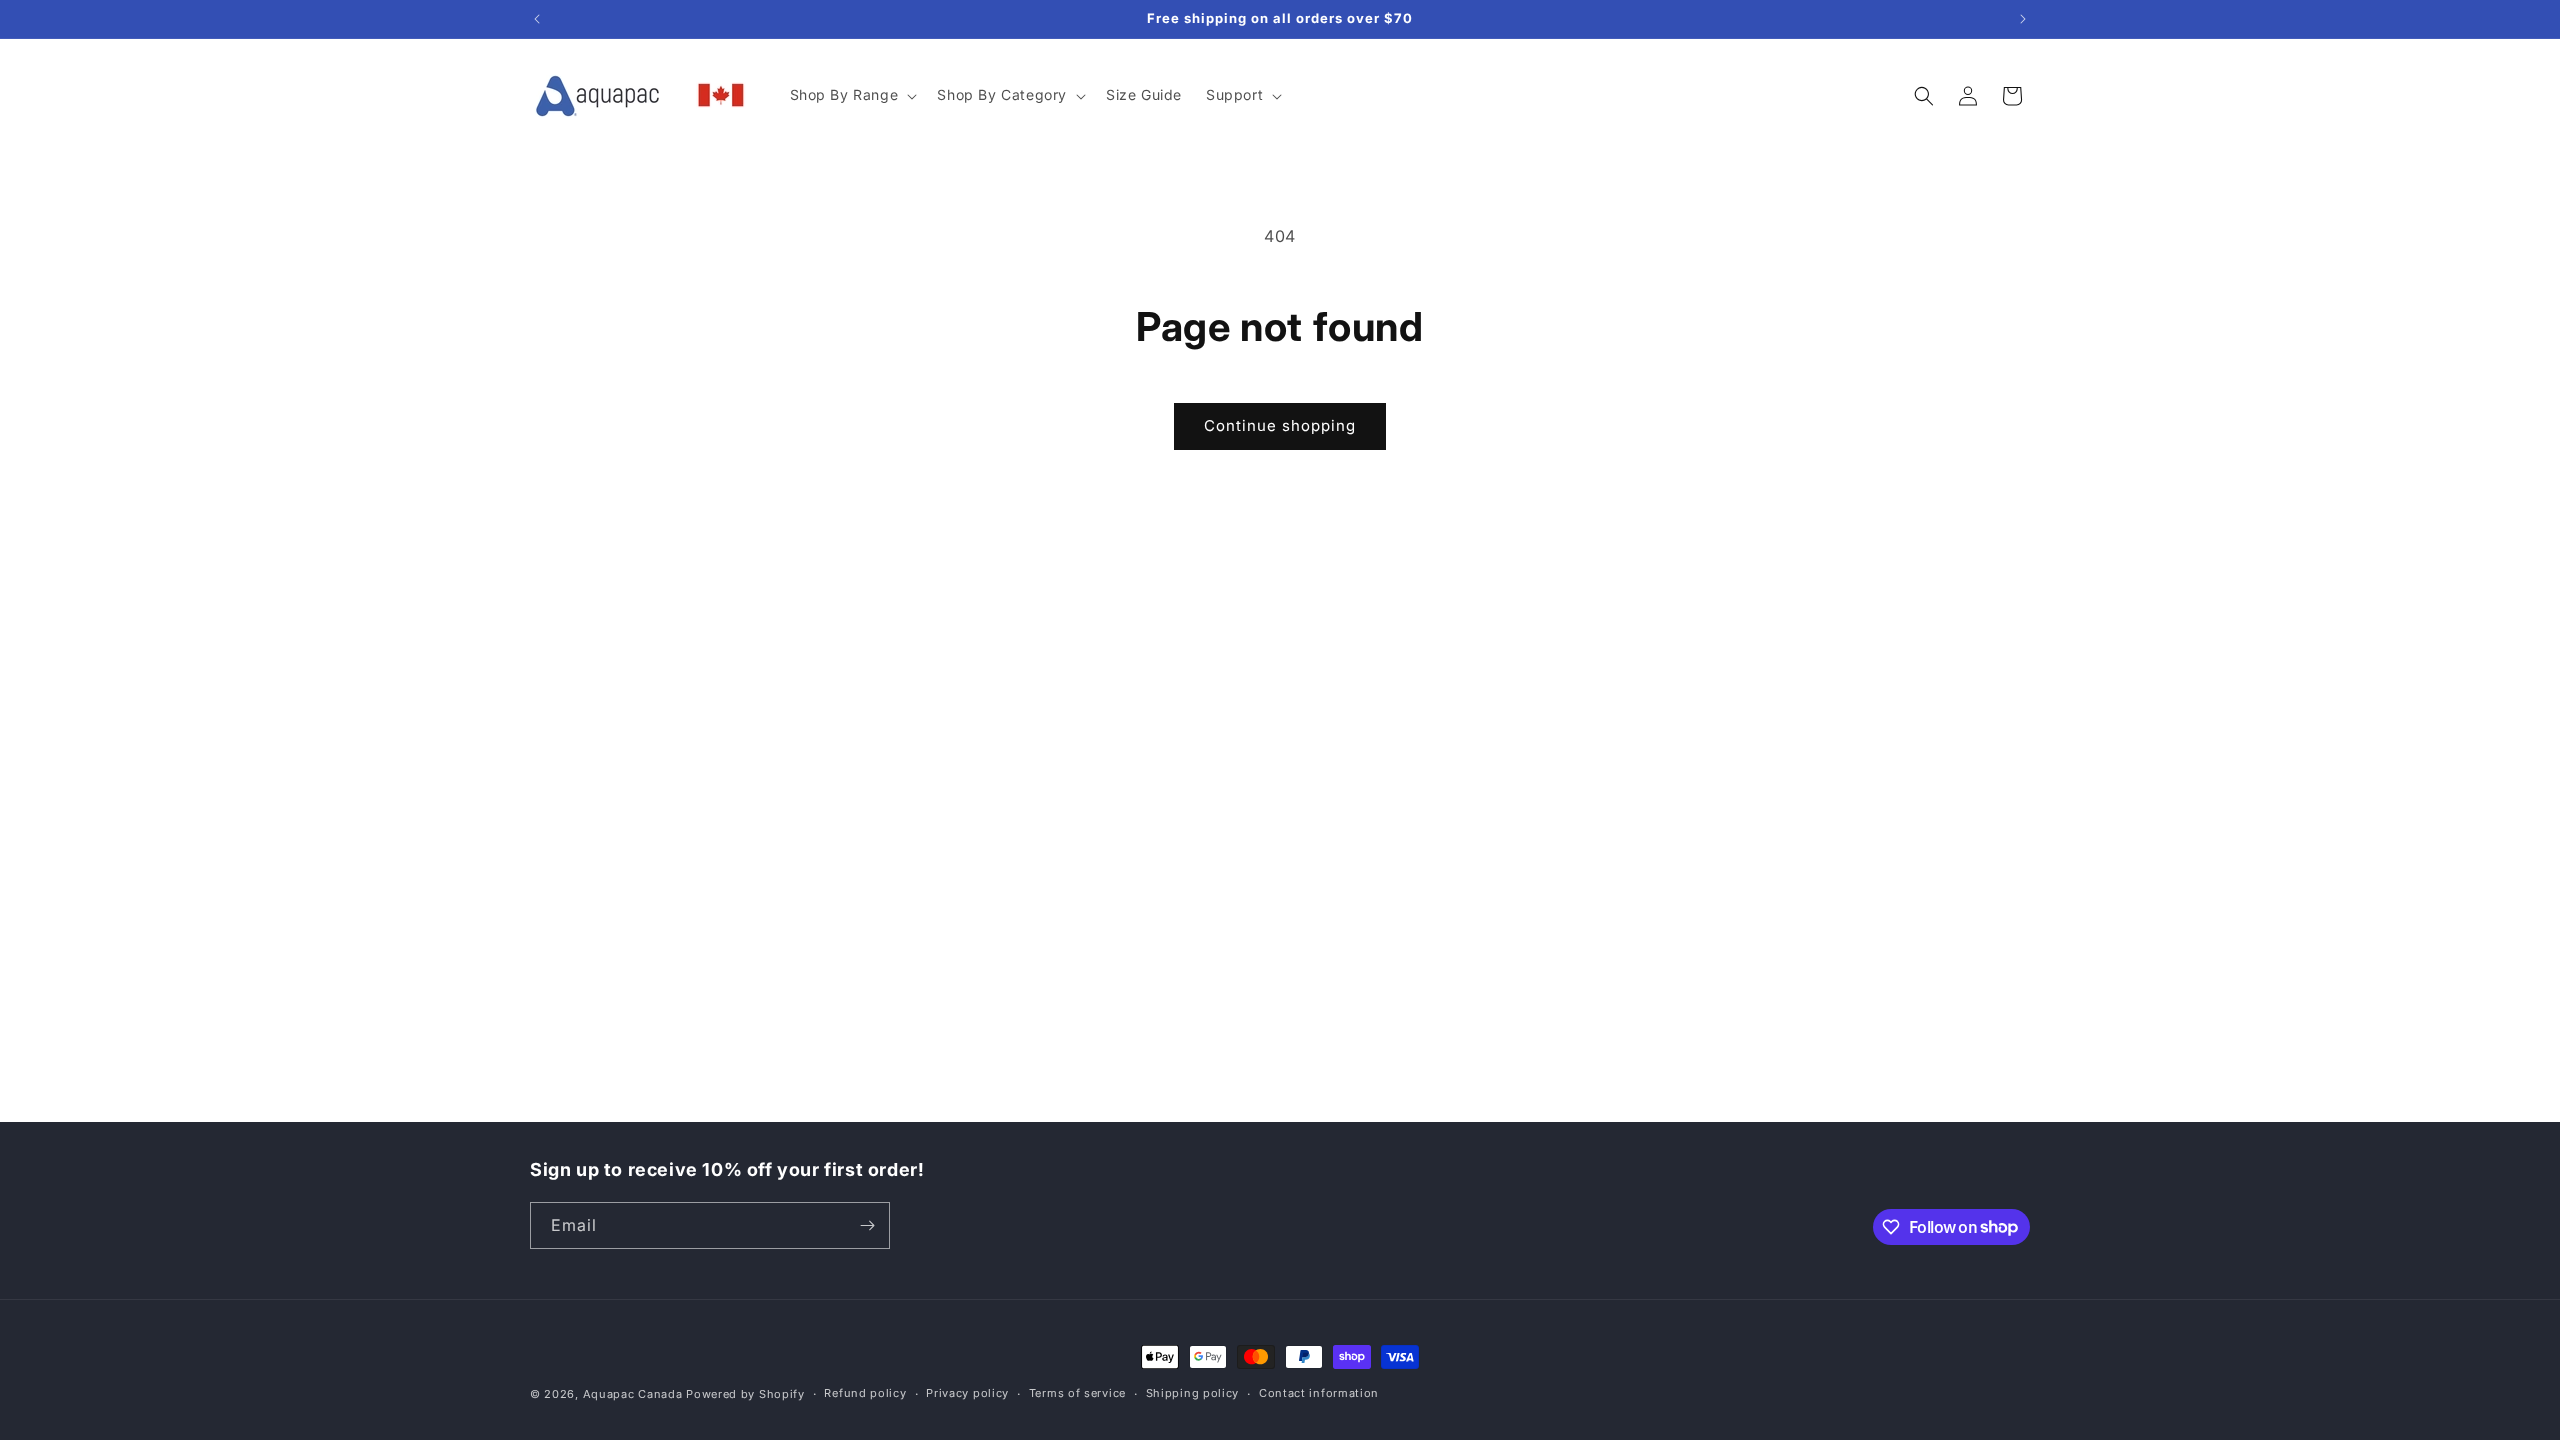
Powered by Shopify (745, 1394)
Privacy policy (967, 1393)
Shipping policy (1193, 1393)
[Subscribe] (867, 1225)
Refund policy (865, 1393)
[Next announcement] (2023, 19)
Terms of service (1077, 1393)
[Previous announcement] (537, 19)
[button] (852, 95)
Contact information (1319, 1393)
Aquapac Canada (633, 1394)
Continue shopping (1280, 425)
